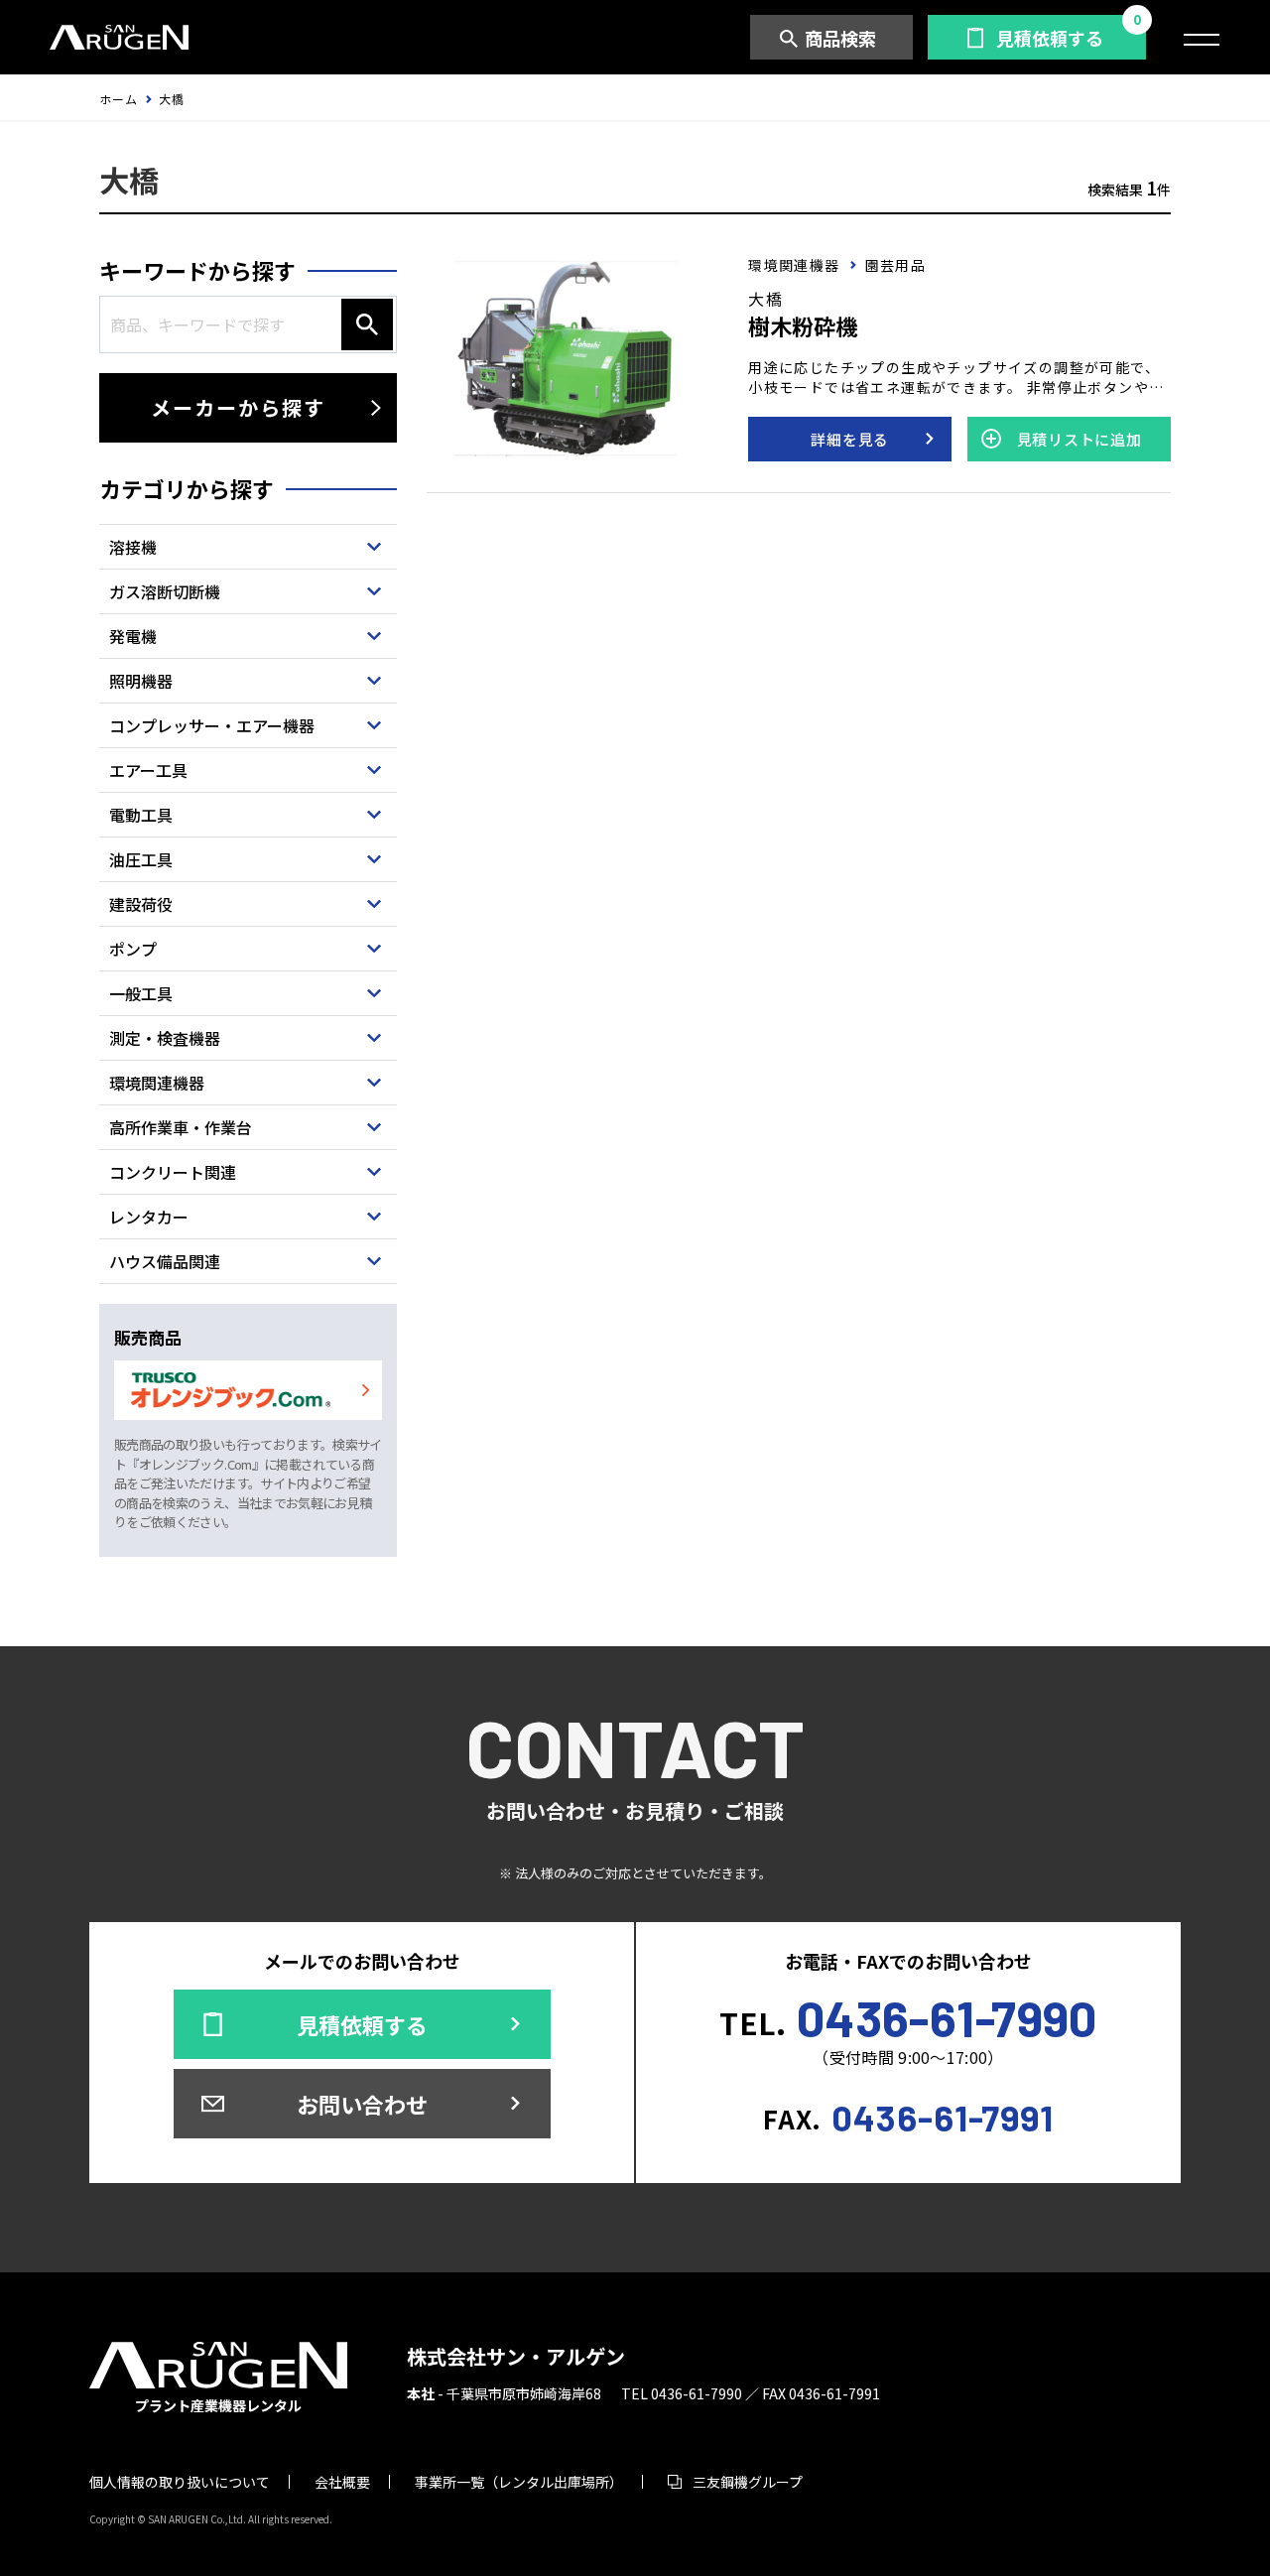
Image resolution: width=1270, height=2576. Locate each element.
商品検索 (840, 38)
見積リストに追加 (1079, 439)
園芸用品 (896, 265)
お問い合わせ (362, 2104)
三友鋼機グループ (748, 2482)
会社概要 (342, 2482)
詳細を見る (850, 439)
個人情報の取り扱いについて (180, 2482)
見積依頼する (1050, 38)
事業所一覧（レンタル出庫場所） (519, 2482)
